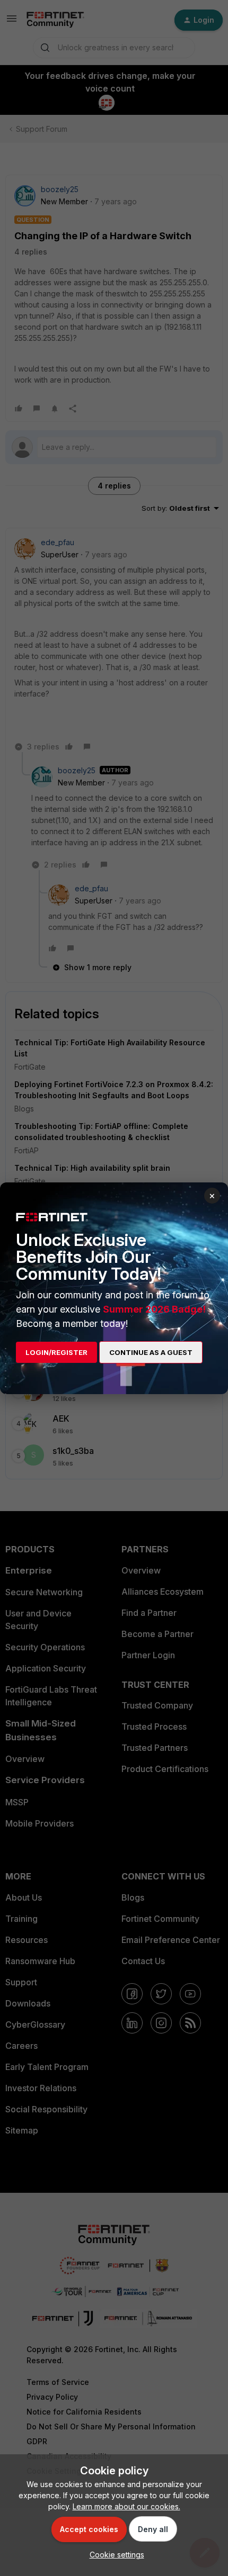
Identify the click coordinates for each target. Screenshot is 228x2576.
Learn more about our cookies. (126, 2506)
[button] (114, 2555)
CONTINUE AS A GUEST (151, 1352)
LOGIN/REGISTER (56, 1352)
